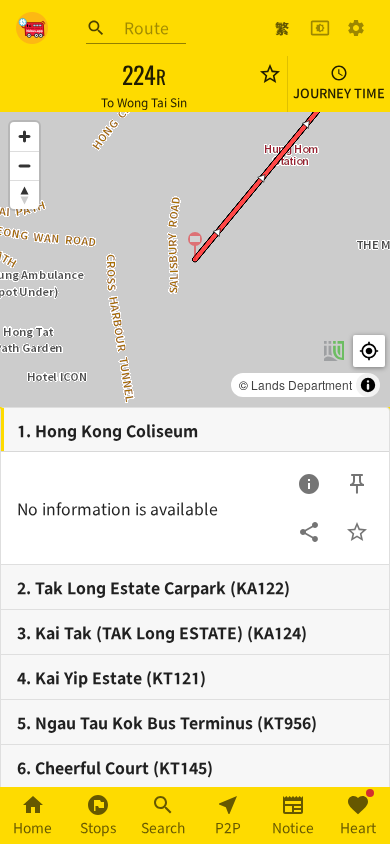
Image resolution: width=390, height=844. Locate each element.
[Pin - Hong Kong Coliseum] (357, 484)
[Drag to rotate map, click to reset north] (24, 194)
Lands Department (301, 384)
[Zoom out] (24, 165)
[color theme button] (320, 28)
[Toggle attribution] (368, 385)
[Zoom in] (24, 136)
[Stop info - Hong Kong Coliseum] (309, 484)
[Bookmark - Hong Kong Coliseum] (357, 532)
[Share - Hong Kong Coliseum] (309, 532)
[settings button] (356, 28)
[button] (195, 245)
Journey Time (339, 92)
